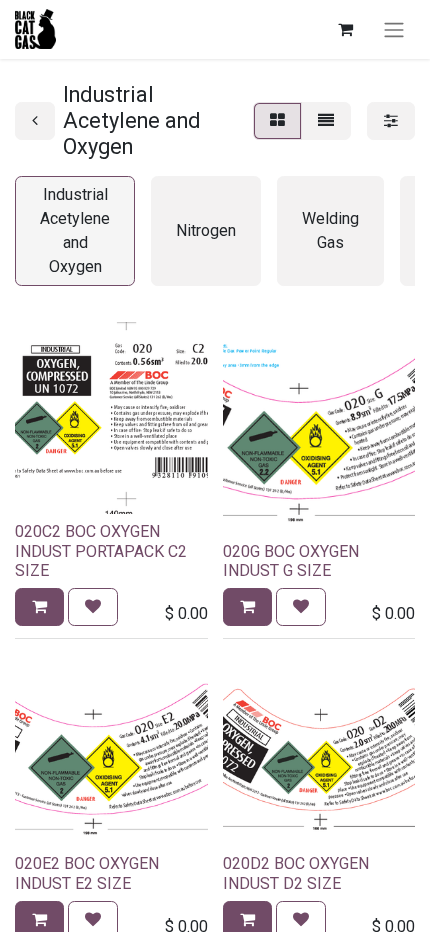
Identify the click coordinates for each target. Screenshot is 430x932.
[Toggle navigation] (394, 29)
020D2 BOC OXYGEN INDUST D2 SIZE (296, 873)
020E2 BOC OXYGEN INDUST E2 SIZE (87, 873)
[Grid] (277, 121)
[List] (326, 121)
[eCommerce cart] (345, 29)
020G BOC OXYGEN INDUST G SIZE (291, 561)
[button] (39, 607)
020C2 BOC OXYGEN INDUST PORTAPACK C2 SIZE (101, 550)
